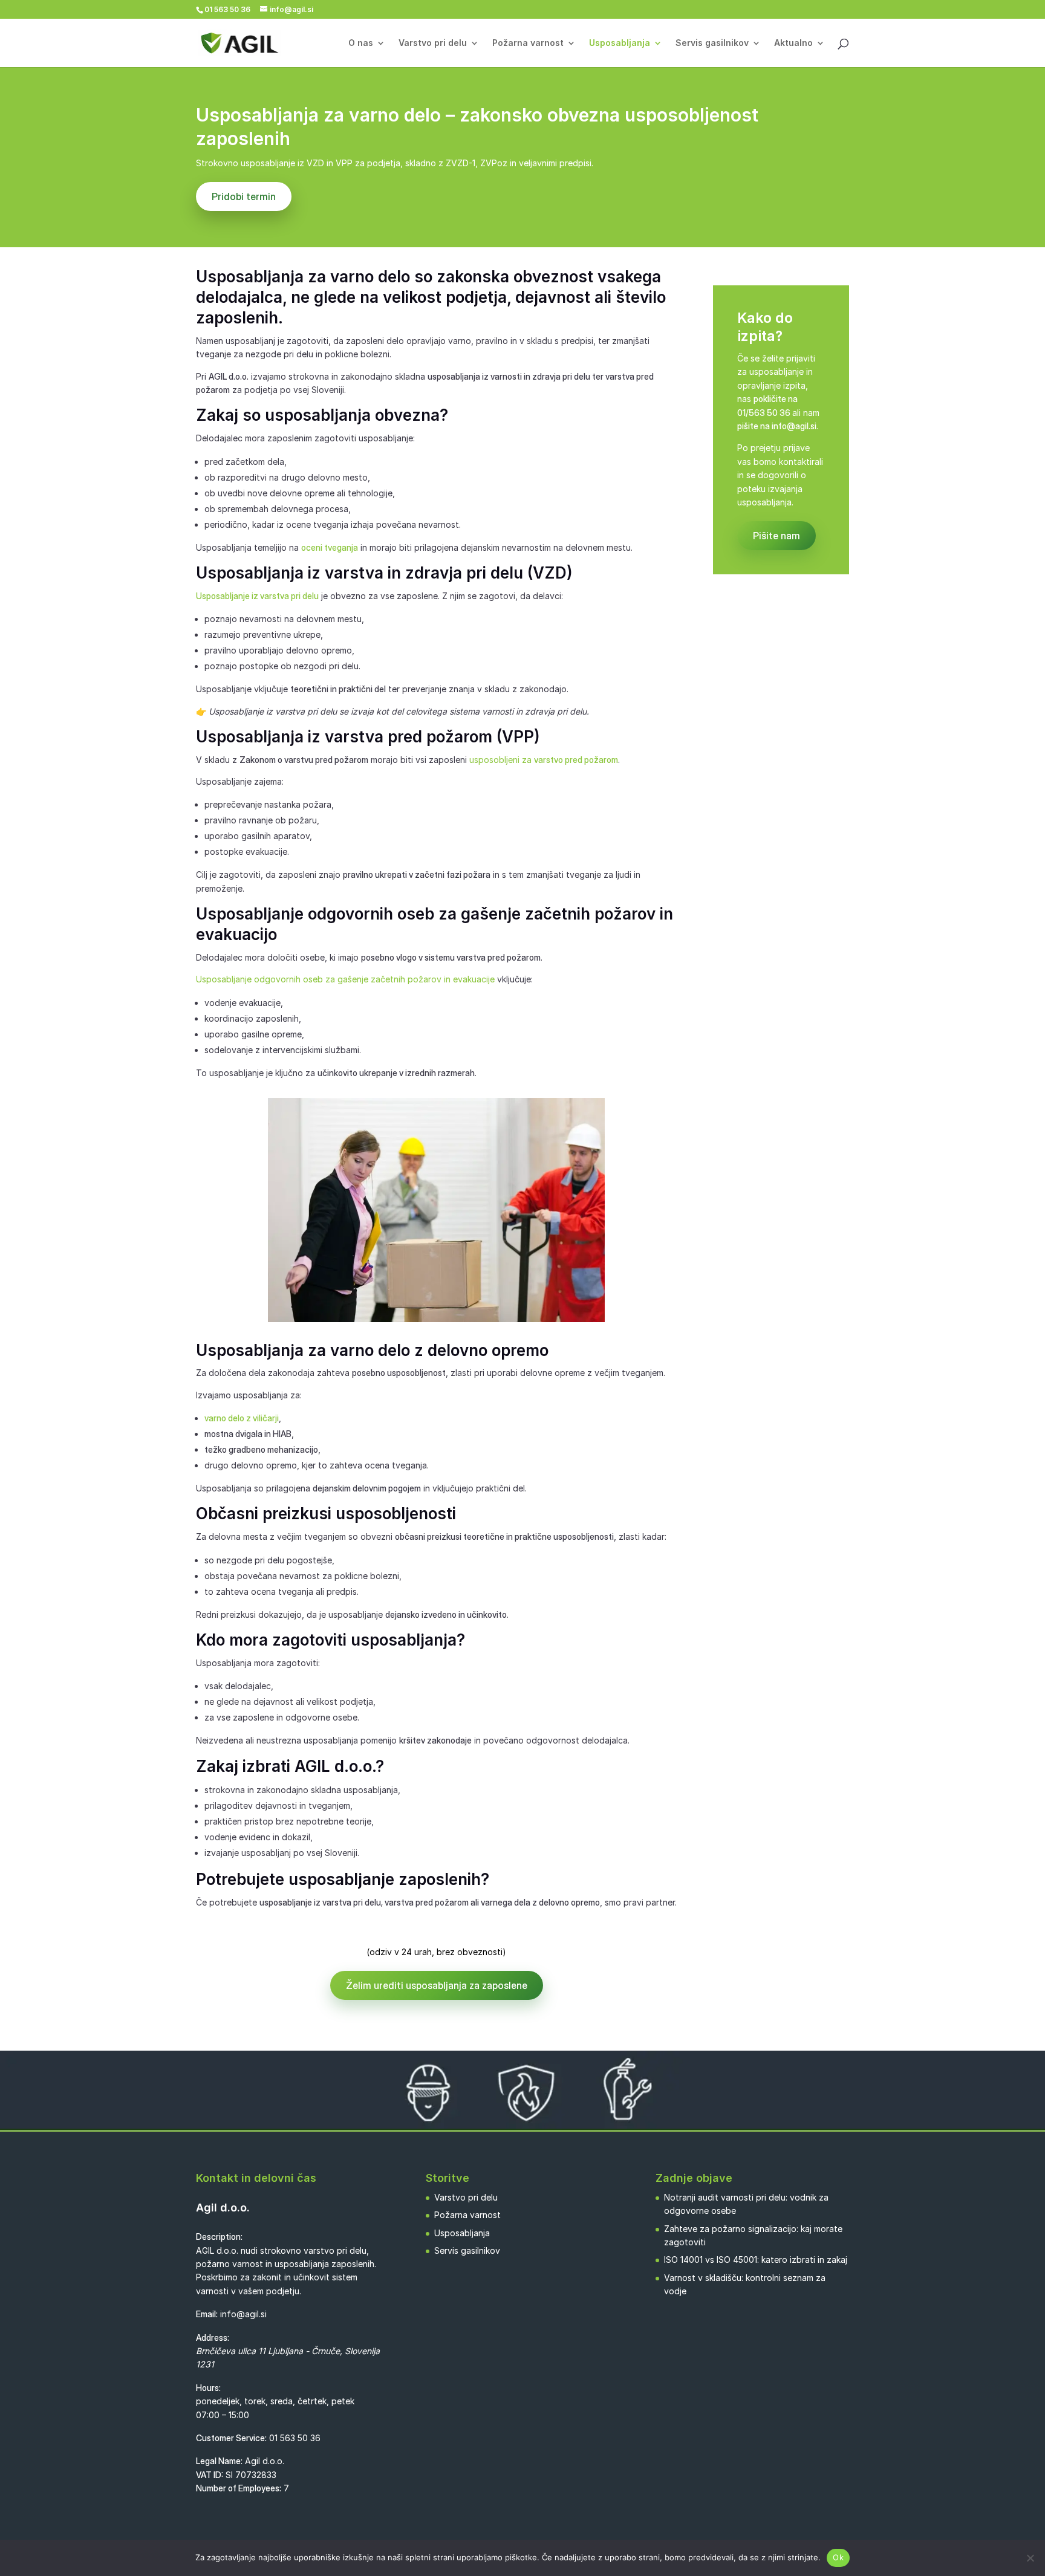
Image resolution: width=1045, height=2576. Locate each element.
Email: (207, 2314)
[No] (1030, 2558)
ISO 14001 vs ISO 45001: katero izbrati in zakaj (756, 2260)
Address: (213, 2338)
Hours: (208, 2388)
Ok (838, 2557)
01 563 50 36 (295, 2438)
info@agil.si (243, 2314)
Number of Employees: (239, 2488)
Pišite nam (776, 536)
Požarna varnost (528, 43)
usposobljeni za (544, 760)
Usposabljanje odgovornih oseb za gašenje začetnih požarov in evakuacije (345, 979)
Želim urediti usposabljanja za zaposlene (437, 1985)
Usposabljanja (620, 43)
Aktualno (793, 43)
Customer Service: (231, 2438)
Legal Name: (219, 2461)
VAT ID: (210, 2475)
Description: (219, 2237)
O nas (361, 43)
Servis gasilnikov (712, 43)
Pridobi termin (244, 196)
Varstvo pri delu (433, 43)
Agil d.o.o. (223, 2208)
